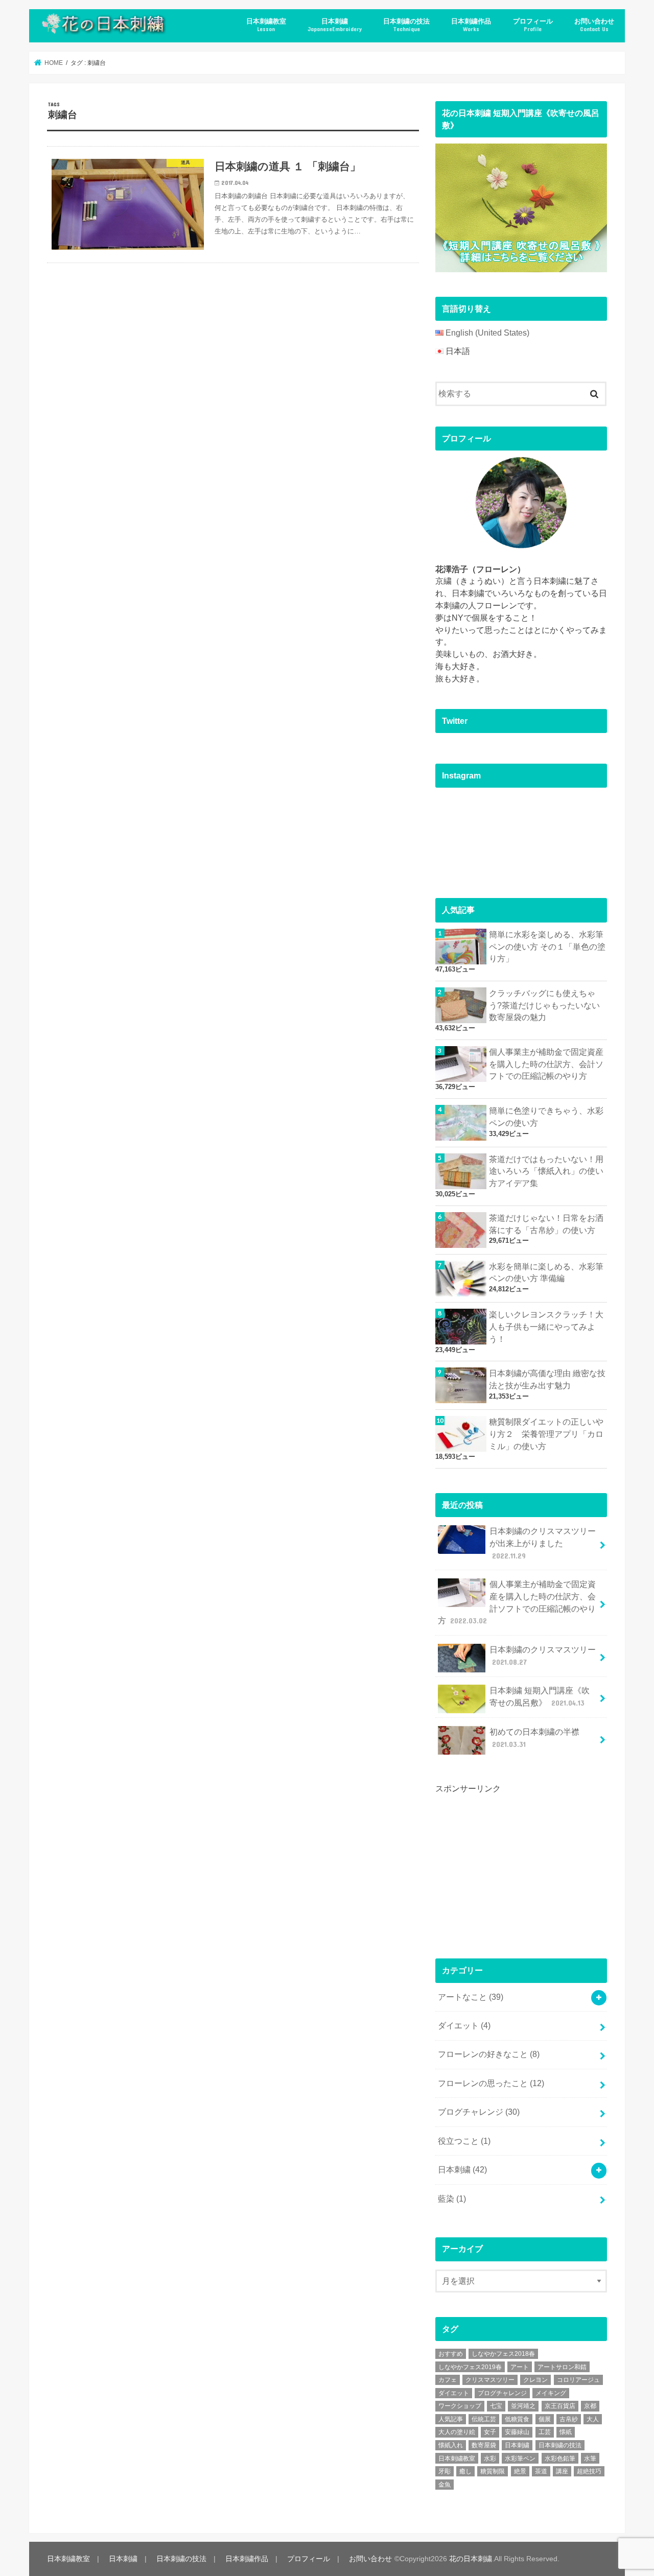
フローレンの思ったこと (491, 2083)
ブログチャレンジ (479, 2112)
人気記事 (451, 2419)
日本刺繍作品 (471, 25)
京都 (590, 2406)
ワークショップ (460, 2406)
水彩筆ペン (520, 2459)
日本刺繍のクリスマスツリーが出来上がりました (543, 1543)
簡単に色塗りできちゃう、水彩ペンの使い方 (546, 1117)
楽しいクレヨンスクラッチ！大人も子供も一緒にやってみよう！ (546, 1327)
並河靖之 (523, 2406)
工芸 (545, 2432)
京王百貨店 (560, 2406)
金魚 (445, 2485)
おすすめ (451, 2354)
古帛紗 (569, 2419)
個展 (545, 2419)
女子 (490, 2432)
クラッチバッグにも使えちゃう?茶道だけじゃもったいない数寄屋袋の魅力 (544, 1006)
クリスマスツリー (490, 2380)
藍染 (452, 2199)
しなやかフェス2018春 (503, 2354)
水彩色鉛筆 (560, 2459)
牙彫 (445, 2471)
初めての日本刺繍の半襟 (534, 1738)
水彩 (490, 2459)
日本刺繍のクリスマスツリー (543, 1656)
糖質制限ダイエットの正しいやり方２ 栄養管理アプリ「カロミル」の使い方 (546, 1434)
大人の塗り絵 (457, 2432)
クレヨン (535, 2380)
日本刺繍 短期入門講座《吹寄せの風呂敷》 (540, 1697)
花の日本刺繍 (471, 2559)
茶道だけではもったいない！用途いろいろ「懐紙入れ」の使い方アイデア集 (546, 1172)
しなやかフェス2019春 (470, 2367)
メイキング (551, 2393)
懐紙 (566, 2432)
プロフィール (533, 25)
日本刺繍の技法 (406, 25)
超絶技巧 (589, 2471)
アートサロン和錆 (562, 2367)
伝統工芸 (484, 2419)
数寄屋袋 (484, 2445)
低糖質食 (517, 2419)
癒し (465, 2471)
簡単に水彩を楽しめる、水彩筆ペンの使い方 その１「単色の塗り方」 (547, 947)
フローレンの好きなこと (489, 2054)
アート (520, 2367)
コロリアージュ (578, 2380)
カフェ (448, 2380)
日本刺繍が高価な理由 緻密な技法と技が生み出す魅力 (547, 1379)
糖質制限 (493, 2471)
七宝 (496, 2406)
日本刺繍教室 (266, 25)
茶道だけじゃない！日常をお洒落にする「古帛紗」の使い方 (546, 1224)
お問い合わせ (594, 25)
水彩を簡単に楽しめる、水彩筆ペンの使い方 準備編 (546, 1273)
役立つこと (464, 2141)
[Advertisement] (512, 1867)
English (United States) (487, 333)
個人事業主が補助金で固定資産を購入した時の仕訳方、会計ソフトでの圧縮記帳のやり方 (546, 1064)
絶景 (520, 2471)
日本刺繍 (335, 25)
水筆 (590, 2459)
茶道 (541, 2471)
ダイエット (464, 2026)
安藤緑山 (517, 2432)
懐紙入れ (451, 2445)
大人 (593, 2419)
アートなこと (471, 1997)
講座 (562, 2471)
